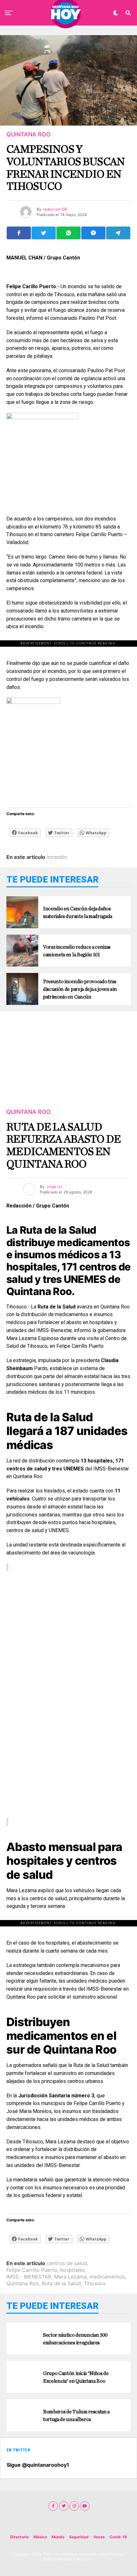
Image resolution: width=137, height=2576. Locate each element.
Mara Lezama (70, 2277)
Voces (99, 2537)
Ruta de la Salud (61, 2283)
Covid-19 (118, 2537)
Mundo (58, 2537)
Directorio (19, 2537)
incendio (57, 857)
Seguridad (79, 2537)
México (40, 2537)
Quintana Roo (23, 2283)
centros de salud (67, 2263)
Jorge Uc (54, 1187)
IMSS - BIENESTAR (29, 2277)
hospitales (72, 2270)
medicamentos (107, 2277)
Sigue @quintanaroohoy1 (38, 2465)
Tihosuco (95, 2283)
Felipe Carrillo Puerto (32, 2270)
